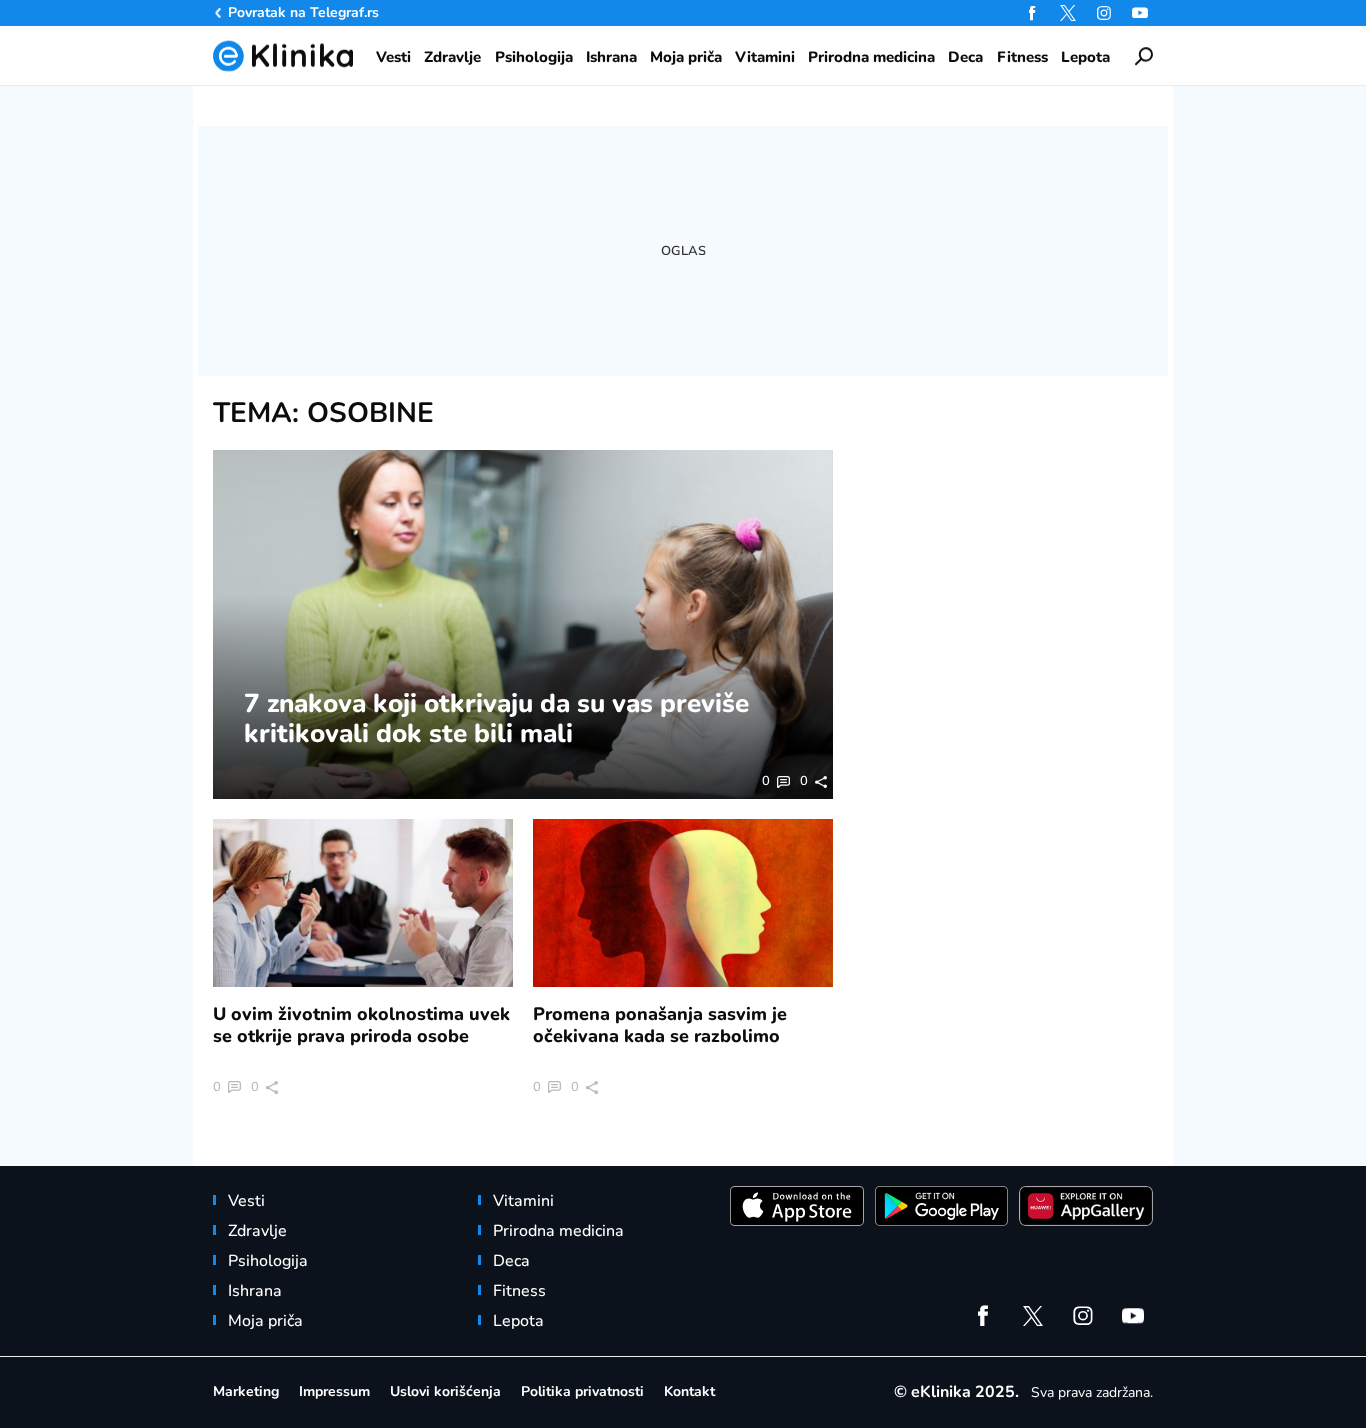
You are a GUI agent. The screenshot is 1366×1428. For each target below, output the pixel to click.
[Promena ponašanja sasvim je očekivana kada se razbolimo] (683, 903)
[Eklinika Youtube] (1140, 13)
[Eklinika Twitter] (1068, 13)
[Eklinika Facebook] (1032, 13)
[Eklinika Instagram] (1104, 13)
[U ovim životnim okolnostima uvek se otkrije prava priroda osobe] (363, 903)
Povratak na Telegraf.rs (303, 12)
